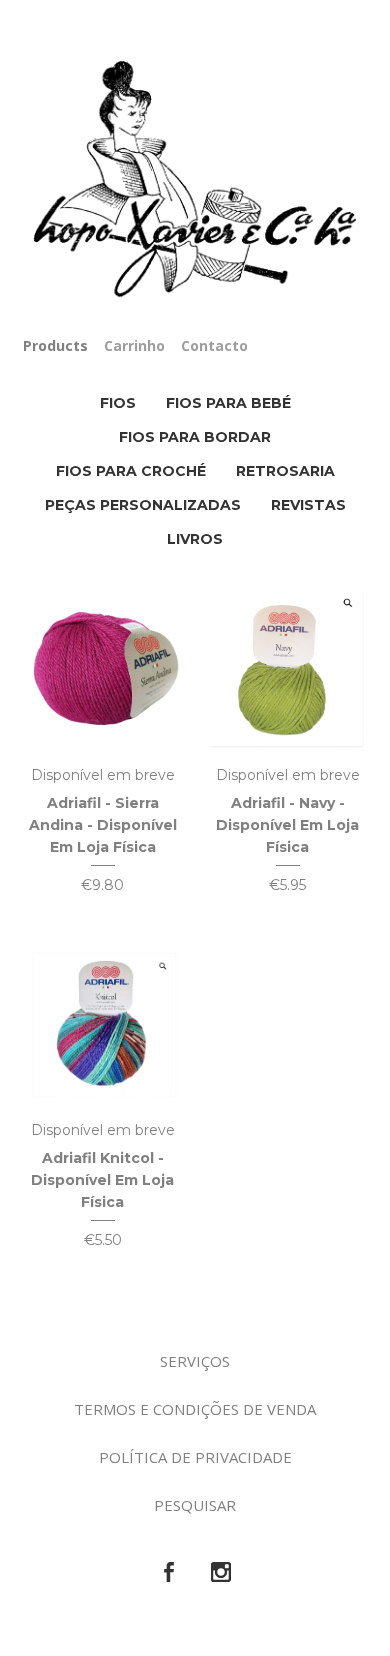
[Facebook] (169, 1573)
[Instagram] (221, 1573)
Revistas (308, 505)
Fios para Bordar (195, 437)
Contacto (214, 345)
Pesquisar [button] (195, 1505)
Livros (195, 539)
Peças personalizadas (143, 505)
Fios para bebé (228, 403)
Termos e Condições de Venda (195, 1409)
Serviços (195, 1361)
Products (55, 345)
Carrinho (134, 345)
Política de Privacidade (195, 1457)
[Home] (195, 180)
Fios (118, 403)
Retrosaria (285, 471)
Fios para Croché (131, 471)
